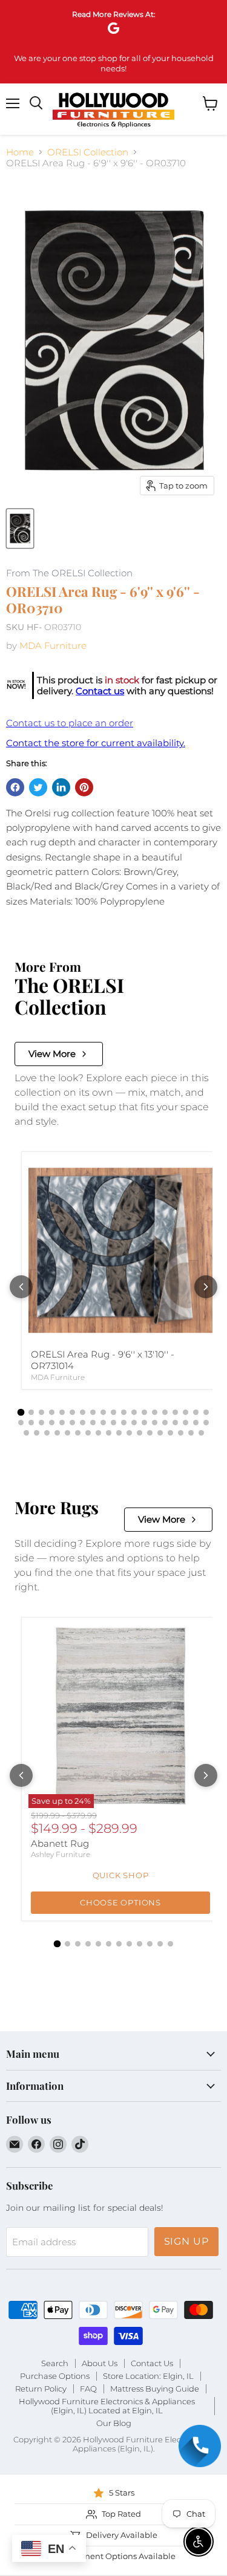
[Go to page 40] (37, 1433)
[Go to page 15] (165, 1412)
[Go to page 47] (109, 1433)
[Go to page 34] (165, 1423)
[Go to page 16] (175, 1412)
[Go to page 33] (155, 1423)
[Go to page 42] (57, 1433)
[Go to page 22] (41, 1423)
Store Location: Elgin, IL (148, 2376)
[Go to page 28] (103, 1423)
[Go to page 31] (134, 1423)
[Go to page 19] (206, 1412)
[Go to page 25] (72, 1423)
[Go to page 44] (78, 1433)
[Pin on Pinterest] (84, 787)
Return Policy (41, 2389)
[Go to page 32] (144, 1423)
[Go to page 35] (175, 1423)
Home (20, 152)
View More (52, 1054)
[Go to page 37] (196, 1423)
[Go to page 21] (31, 1423)
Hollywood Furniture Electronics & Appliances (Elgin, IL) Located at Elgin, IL (107, 2406)
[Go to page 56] (201, 1433)
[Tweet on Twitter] (38, 787)
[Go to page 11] (124, 1412)
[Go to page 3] (41, 1412)
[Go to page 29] (113, 1423)
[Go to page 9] (103, 1412)
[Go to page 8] (93, 1412)
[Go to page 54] (181, 1433)
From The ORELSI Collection (69, 574)
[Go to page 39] (26, 1433)
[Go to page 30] (124, 1423)
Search (55, 2363)
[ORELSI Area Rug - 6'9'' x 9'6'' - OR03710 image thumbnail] (20, 529)
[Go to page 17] (186, 1412)
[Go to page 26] (83, 1423)
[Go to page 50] (140, 1433)
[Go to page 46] (98, 1433)
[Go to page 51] (150, 1433)
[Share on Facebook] (15, 787)
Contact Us (152, 2363)
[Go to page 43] (67, 1433)
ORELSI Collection (88, 152)
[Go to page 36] (186, 1423)
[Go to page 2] (31, 1412)
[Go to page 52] (160, 1433)
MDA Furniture (53, 646)
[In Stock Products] (16, 685)
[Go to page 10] (113, 1412)
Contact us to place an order (70, 723)
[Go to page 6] (72, 1412)
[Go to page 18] (196, 1412)
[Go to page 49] (129, 1433)
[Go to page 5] (62, 1412)
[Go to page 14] (155, 1412)
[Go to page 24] (62, 1423)
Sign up (187, 2241)
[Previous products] (21, 1287)
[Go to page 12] (134, 1412)
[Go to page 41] (47, 1433)
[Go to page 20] (21, 1423)
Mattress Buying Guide (155, 2389)
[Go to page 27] (93, 1423)
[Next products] (206, 1287)
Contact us (100, 691)
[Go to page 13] (144, 1412)
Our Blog (114, 2423)
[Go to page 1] (21, 1413)
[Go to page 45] (88, 1433)
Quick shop (121, 1875)
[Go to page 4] (52, 1412)
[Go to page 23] (52, 1423)
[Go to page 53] (170, 1433)
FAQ (88, 2389)
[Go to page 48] (119, 1433)
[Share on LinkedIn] (61, 787)
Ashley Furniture (61, 1854)
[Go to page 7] (83, 1412)
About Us (100, 2363)
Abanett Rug (60, 1843)
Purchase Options (55, 2376)
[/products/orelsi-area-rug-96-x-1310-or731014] (120, 1251)
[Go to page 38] (206, 1423)
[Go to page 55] (191, 1433)
